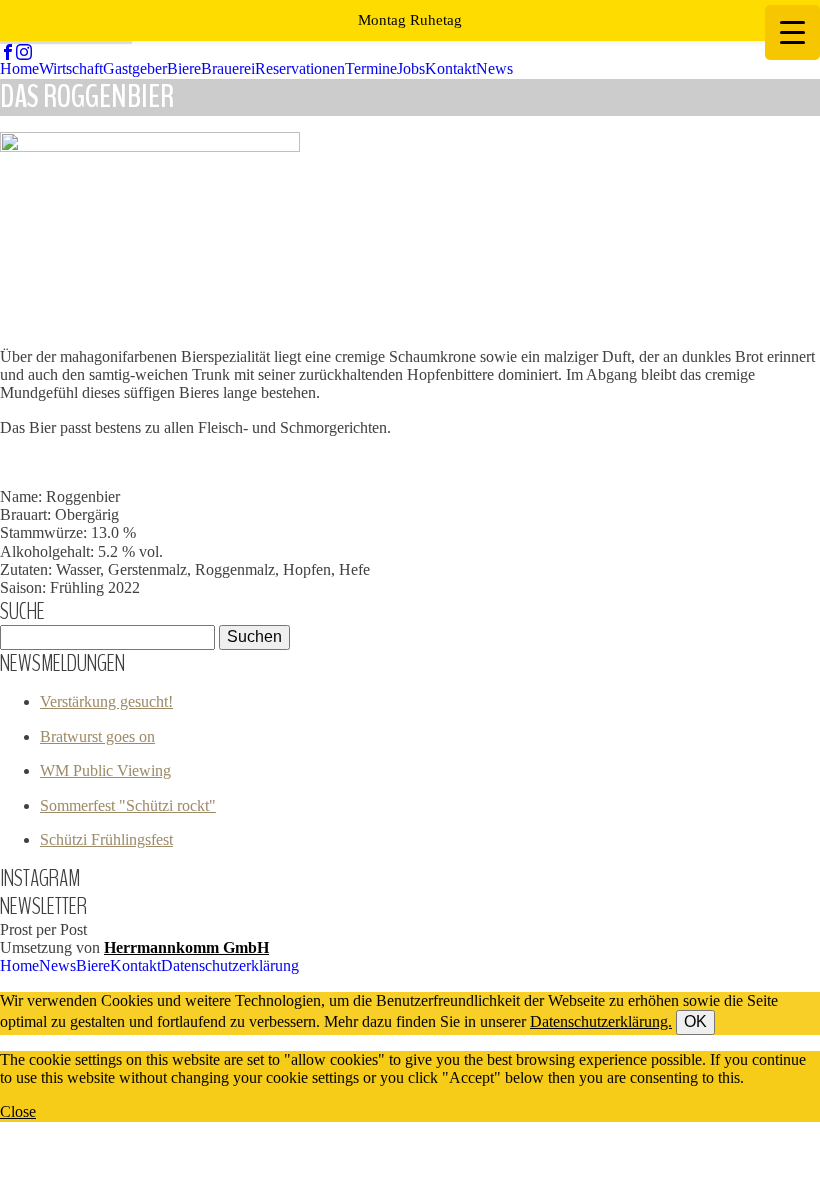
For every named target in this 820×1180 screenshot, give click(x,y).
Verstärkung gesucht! (106, 701)
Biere (184, 68)
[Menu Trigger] (792, 32)
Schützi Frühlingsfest (106, 839)
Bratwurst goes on (97, 736)
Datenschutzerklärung (230, 965)
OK (695, 1021)
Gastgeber (135, 68)
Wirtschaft (71, 68)
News (494, 68)
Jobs (411, 68)
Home (19, 68)
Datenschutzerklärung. (601, 1021)
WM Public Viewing (105, 770)
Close (18, 1111)
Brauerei (228, 68)
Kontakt (450, 68)
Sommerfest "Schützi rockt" (128, 805)
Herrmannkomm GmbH (186, 947)
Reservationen (300, 68)
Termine (371, 68)
